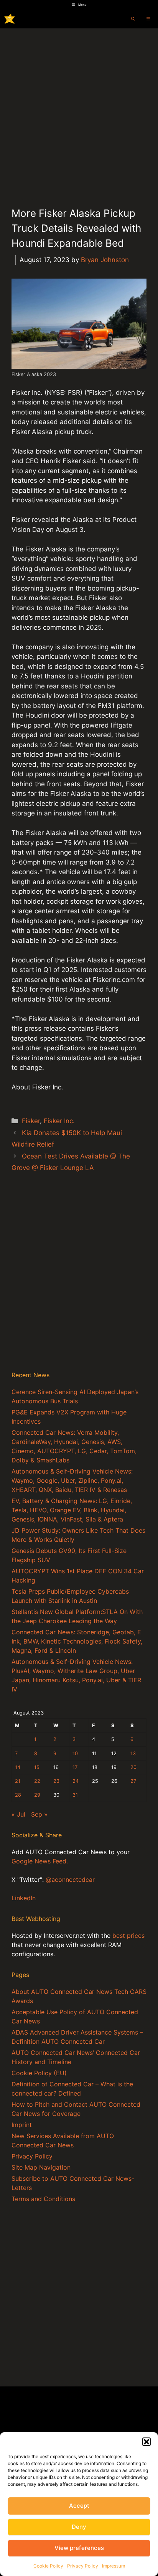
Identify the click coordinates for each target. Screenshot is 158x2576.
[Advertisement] (79, 111)
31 (75, 1795)
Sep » (39, 1814)
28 (18, 1795)
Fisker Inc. (59, 1121)
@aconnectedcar (70, 1880)
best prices (128, 1936)
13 (133, 1753)
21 (18, 1781)
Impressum (114, 2566)
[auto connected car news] (10, 19)
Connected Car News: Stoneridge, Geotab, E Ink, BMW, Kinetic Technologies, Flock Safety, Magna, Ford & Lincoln (77, 1641)
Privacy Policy (83, 2566)
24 (76, 1781)
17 (75, 1767)
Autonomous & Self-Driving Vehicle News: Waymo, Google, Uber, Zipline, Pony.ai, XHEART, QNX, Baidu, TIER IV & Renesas (72, 1480)
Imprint (22, 2125)
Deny (79, 2527)
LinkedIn (24, 1898)
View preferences (79, 2548)
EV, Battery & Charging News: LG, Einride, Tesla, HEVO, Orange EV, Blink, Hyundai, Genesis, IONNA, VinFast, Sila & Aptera (72, 1510)
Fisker (31, 1121)
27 (133, 1781)
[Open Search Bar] (133, 19)
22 (37, 1781)
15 (37, 1767)
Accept (79, 2506)
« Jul (18, 1814)
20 (133, 1767)
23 (56, 1781)
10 (75, 1753)
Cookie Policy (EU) (39, 2073)
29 (37, 1795)
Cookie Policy (48, 2566)
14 (18, 1767)
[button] (146, 2442)
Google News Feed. (40, 1861)
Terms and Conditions (43, 2199)
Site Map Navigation (41, 2167)
